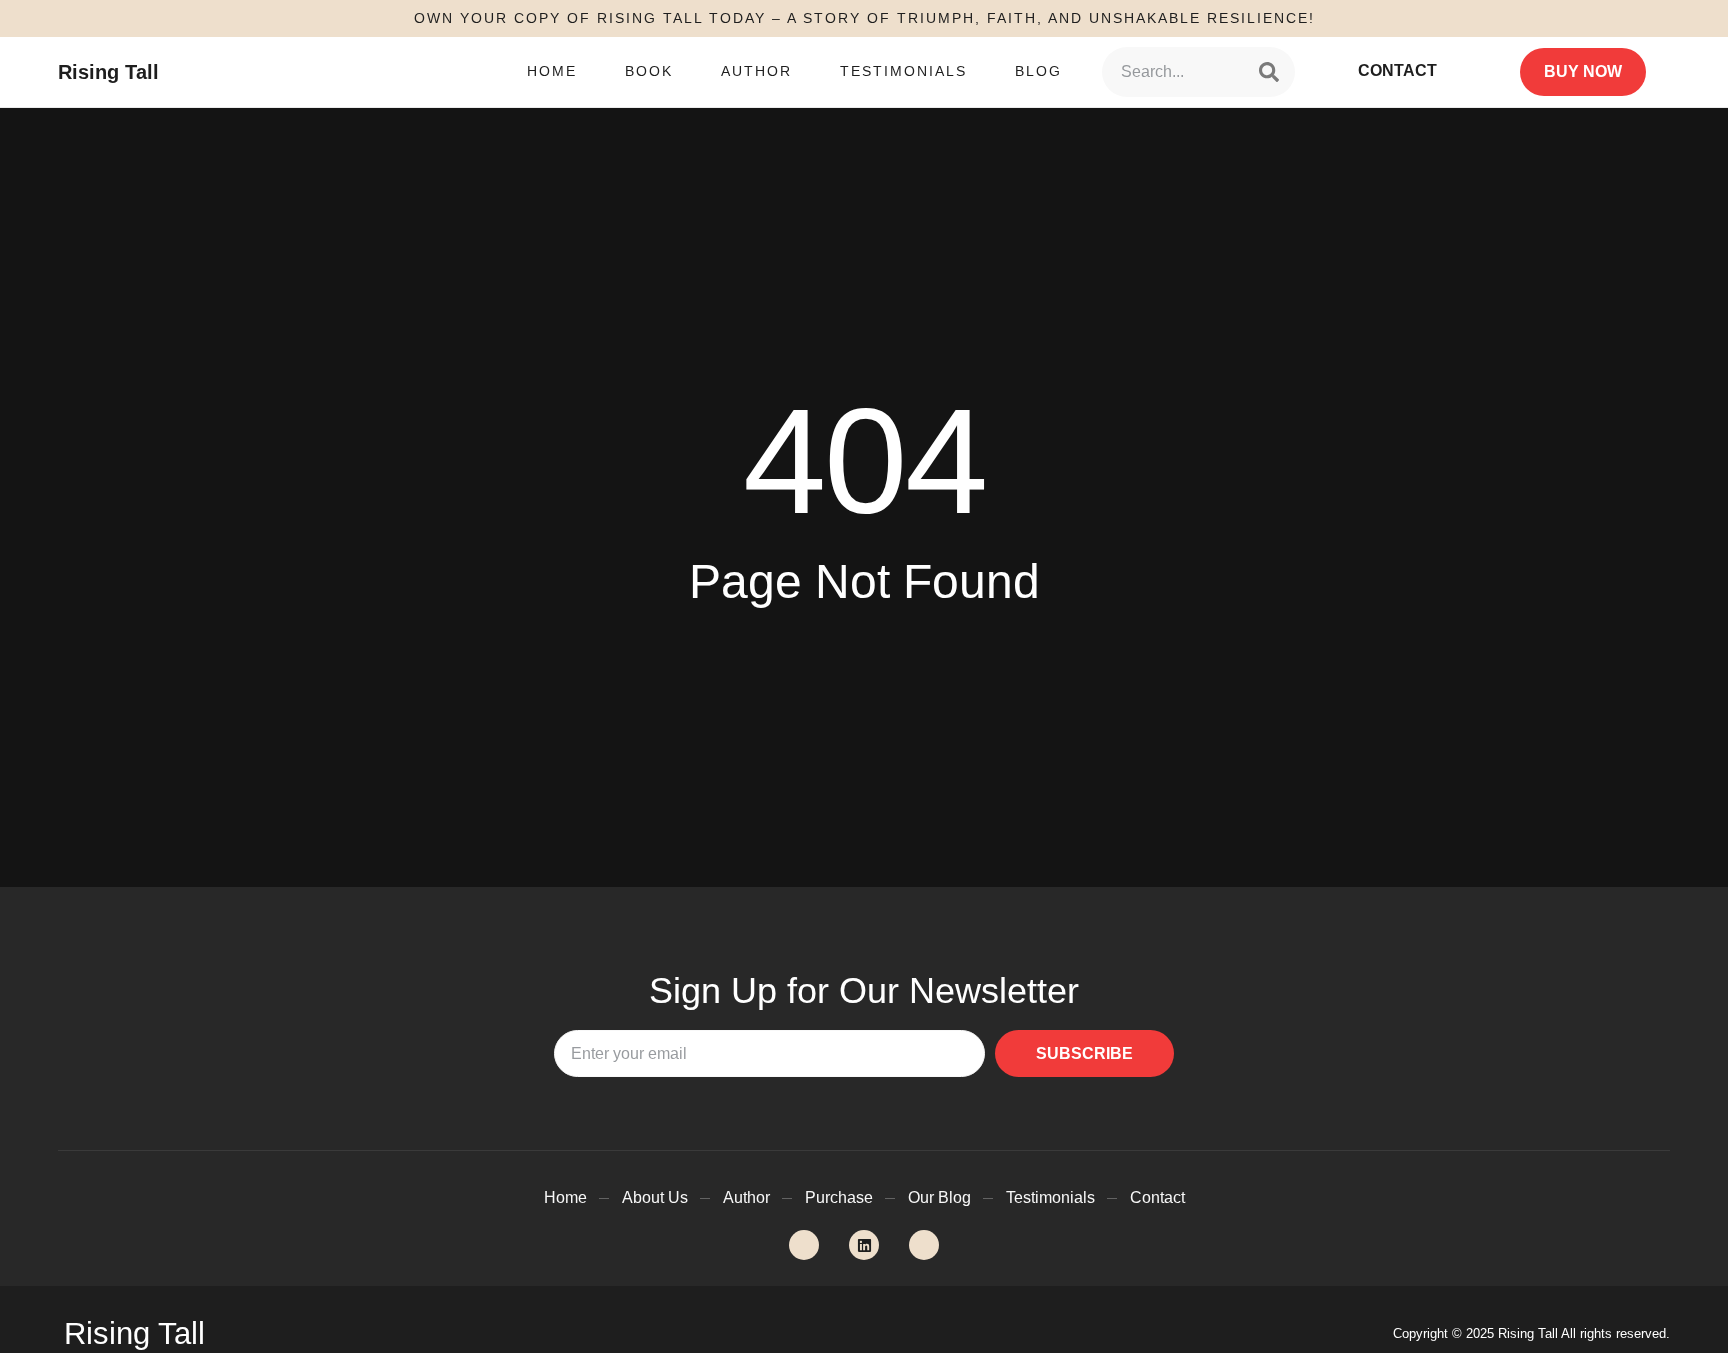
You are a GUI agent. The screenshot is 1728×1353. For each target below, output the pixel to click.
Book (649, 71)
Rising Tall (108, 72)
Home (552, 71)
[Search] (1269, 72)
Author (756, 71)
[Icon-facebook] (924, 1245)
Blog (1038, 71)
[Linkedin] (864, 1245)
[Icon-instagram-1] (804, 1245)
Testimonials (903, 71)
